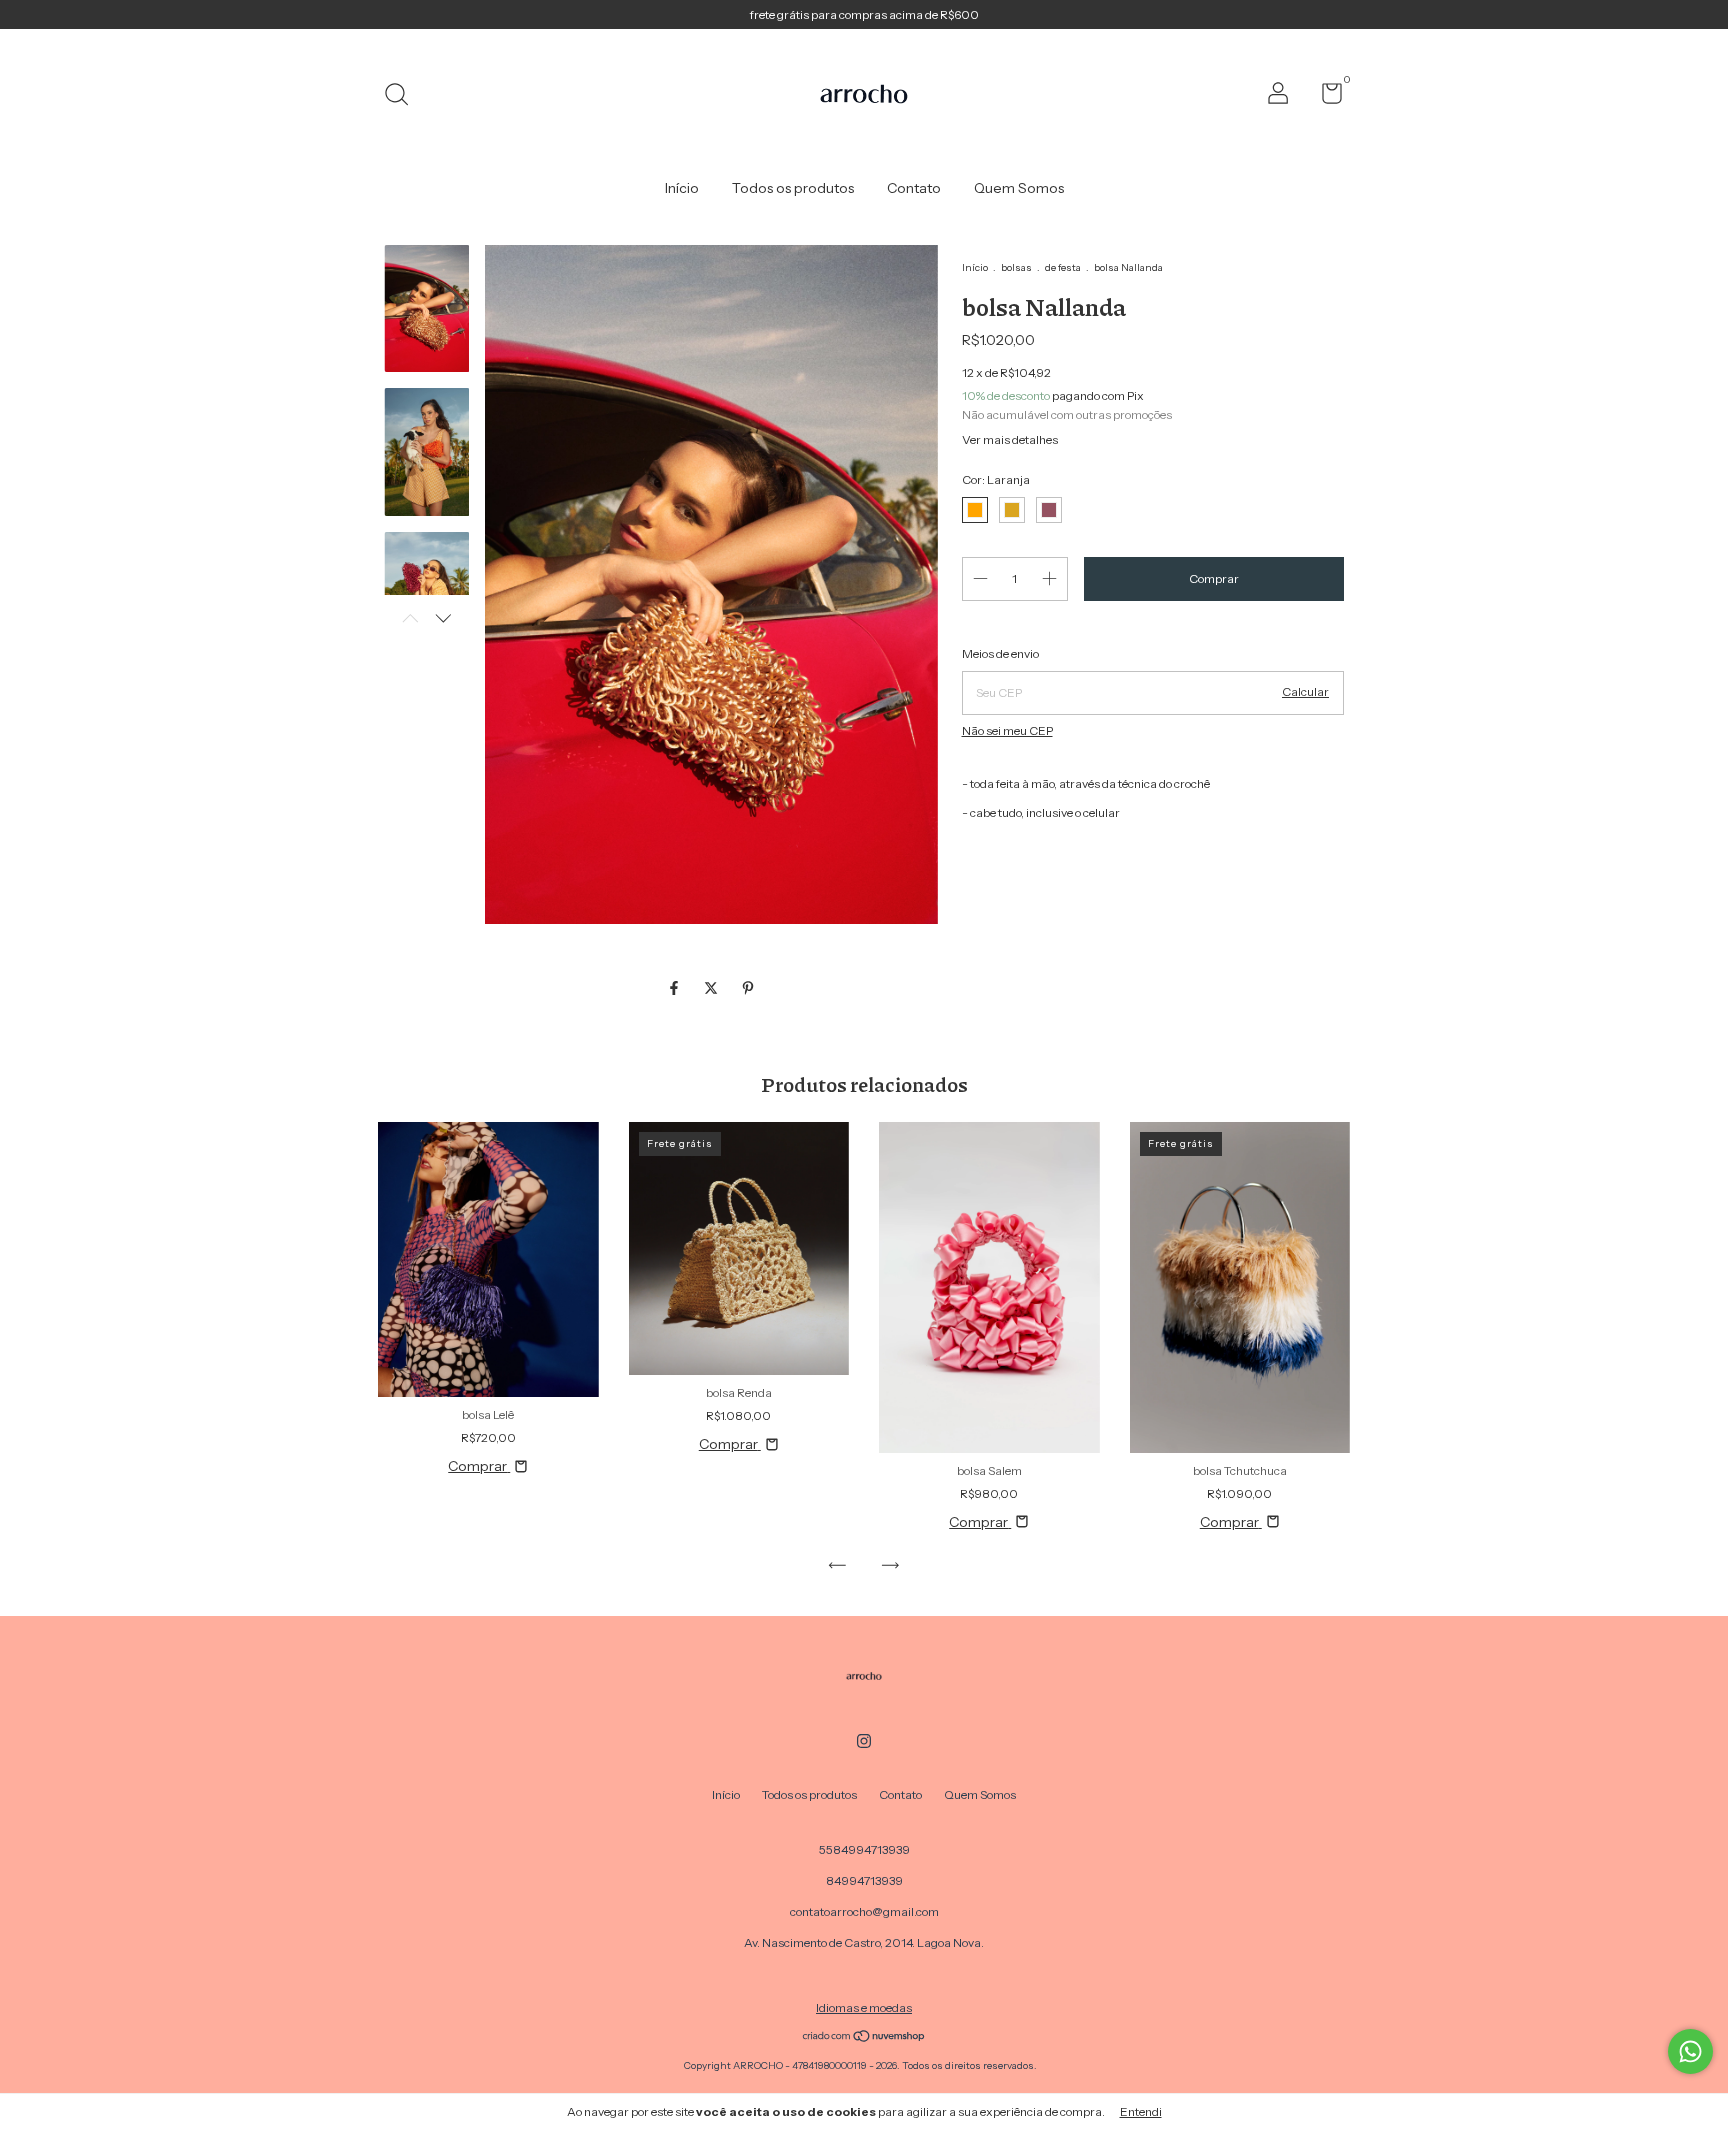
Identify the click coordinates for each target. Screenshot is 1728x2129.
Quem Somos (1019, 188)
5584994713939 (864, 1849)
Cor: (996, 479)
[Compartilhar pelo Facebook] (675, 988)
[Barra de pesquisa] (403, 96)
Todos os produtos (793, 188)
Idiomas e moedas (864, 2007)
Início (682, 188)
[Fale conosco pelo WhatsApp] (1690, 2051)
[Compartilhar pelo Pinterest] (748, 988)
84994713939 (864, 1880)
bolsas (1016, 267)
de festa (1063, 267)
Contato (914, 188)
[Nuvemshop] (864, 2038)
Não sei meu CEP (1007, 730)
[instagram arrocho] (864, 1741)
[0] (1324, 97)
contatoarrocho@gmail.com (864, 1911)
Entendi (1141, 2111)
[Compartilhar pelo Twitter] (712, 988)
